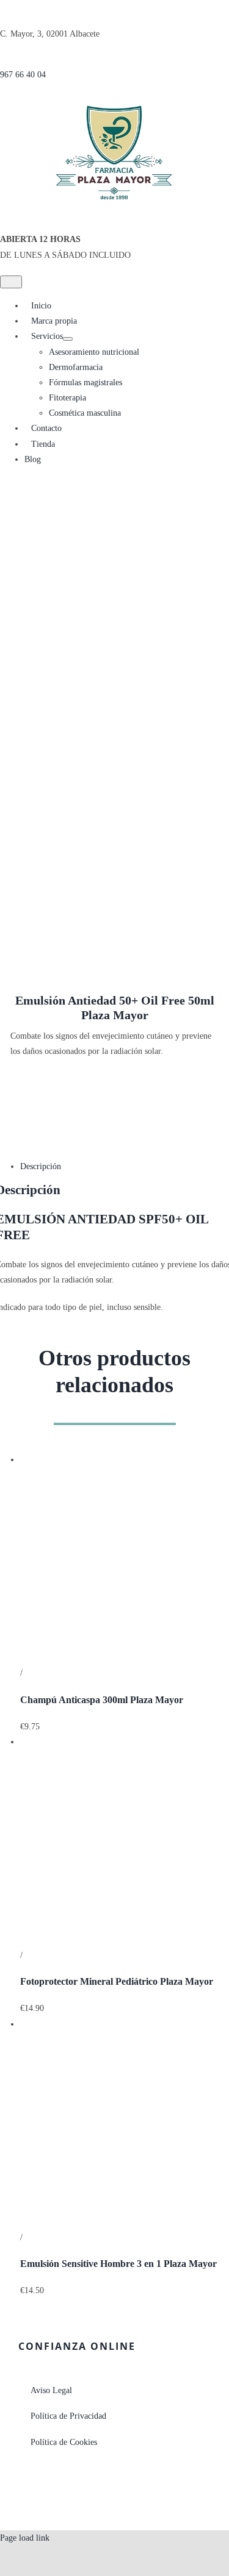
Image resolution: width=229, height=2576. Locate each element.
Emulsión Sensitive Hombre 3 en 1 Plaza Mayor (118, 2264)
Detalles (38, 1673)
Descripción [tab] (41, 1166)
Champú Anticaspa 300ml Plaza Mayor (102, 1700)
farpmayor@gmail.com (53, 2491)
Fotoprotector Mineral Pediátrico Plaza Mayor (117, 1981)
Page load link (25, 2538)
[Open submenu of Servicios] (68, 339)
